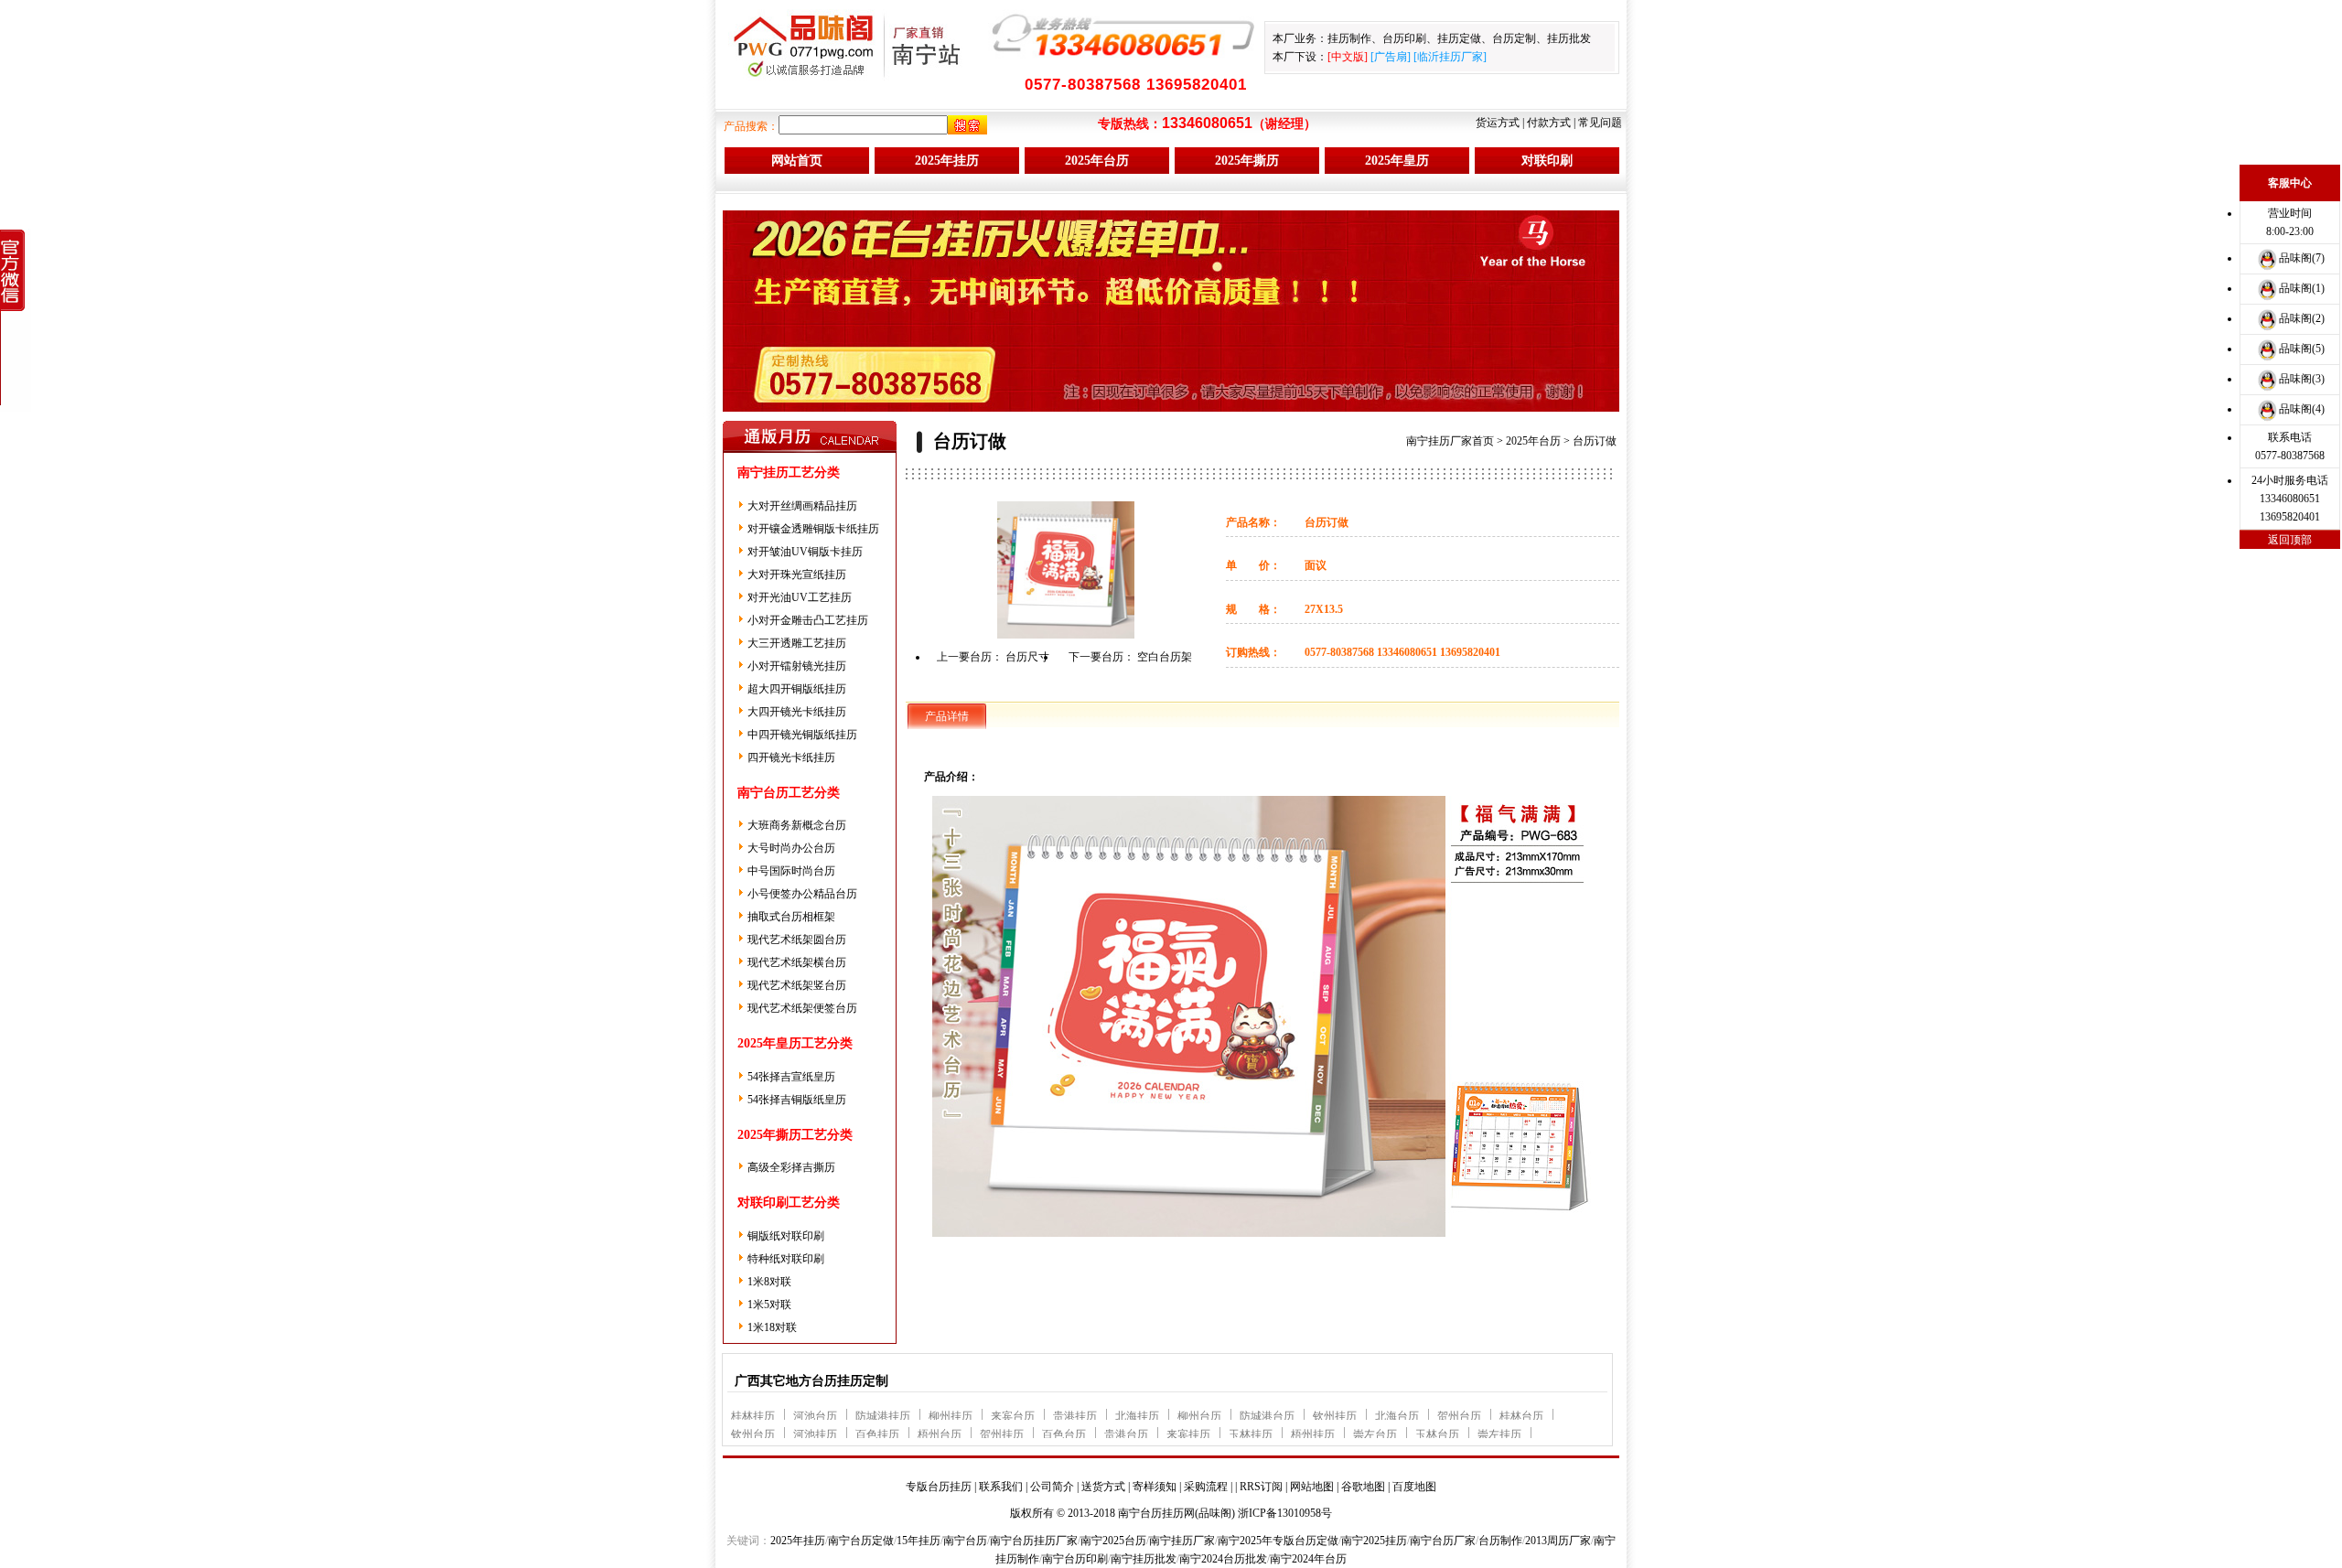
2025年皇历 (1397, 161)
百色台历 (1064, 1434)
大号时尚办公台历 (791, 848)
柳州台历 (1199, 1416)
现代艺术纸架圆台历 (797, 940)
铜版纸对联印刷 (786, 1236)
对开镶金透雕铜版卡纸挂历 (813, 529)
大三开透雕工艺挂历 (797, 643)
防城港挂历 (883, 1416)
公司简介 (1052, 1487)
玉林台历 (1437, 1434)
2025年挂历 (947, 161)
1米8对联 (769, 1282)
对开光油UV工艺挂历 (800, 597)
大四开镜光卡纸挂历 (797, 712)
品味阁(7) (2302, 258)
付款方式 (1549, 123)
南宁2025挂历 (1374, 1541)
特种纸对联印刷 (786, 1259)
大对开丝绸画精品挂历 (802, 506)
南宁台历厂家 (1443, 1541)
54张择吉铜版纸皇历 (797, 1100)
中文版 (1348, 57)
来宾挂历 (1188, 1434)
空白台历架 (1165, 657)
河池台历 (815, 1416)
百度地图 (1414, 1487)
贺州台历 (1459, 1416)
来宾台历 (1013, 1416)
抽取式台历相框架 (791, 917)
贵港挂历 (1075, 1416)
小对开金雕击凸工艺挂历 (808, 620)
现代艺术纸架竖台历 (797, 985)
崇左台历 (1375, 1434)
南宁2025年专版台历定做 (1278, 1541)
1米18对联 (772, 1327)
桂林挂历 (753, 1416)
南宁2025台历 (1113, 1541)
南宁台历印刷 (1075, 1559)
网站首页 (797, 161)
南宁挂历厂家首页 (1450, 441)
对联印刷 (1547, 161)
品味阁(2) (2302, 318)
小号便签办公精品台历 (802, 894)
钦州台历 (753, 1434)
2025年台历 (1097, 161)
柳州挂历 (951, 1416)
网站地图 (1312, 1487)
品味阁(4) (2302, 409)
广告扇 (1391, 57)
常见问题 (1600, 123)
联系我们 (1001, 1487)
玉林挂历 (1251, 1434)
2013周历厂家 (1558, 1541)
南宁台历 (965, 1541)
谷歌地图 (1363, 1487)
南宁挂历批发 (1144, 1559)
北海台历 (1397, 1416)
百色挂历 (877, 1434)
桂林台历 (1521, 1416)
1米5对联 (769, 1305)
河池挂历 (815, 1434)
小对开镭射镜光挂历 (797, 666)
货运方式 (1498, 123)
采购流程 (1206, 1487)
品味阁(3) (2302, 379)
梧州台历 (940, 1434)
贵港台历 (1126, 1434)
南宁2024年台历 (1308, 1559)
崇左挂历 (1499, 1434)
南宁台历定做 (861, 1541)
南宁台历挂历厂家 (1034, 1541)
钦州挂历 (1335, 1416)
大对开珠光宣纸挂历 (797, 575)
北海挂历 (1137, 1416)
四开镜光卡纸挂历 (791, 757)
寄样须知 (1155, 1487)
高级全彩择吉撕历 (791, 1167)
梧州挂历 (1313, 1434)
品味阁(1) (2302, 288)
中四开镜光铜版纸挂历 (802, 735)
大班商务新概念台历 (797, 825)
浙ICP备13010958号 (1285, 1513)
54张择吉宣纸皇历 (791, 1077)
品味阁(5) (2302, 349)
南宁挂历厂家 (1182, 1541)
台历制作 (1500, 1541)
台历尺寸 (1027, 657)
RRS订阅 (1261, 1487)
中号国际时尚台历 (791, 871)
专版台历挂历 (939, 1487)
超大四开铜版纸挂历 (797, 689)
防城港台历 (1267, 1416)
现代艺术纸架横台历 (797, 962)
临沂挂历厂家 (1450, 57)
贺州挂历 (1002, 1434)
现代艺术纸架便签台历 (802, 1008)
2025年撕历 (1247, 161)
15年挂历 (919, 1541)
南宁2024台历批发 (1223, 1559)
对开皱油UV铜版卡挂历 (805, 552)
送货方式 (1103, 1487)
